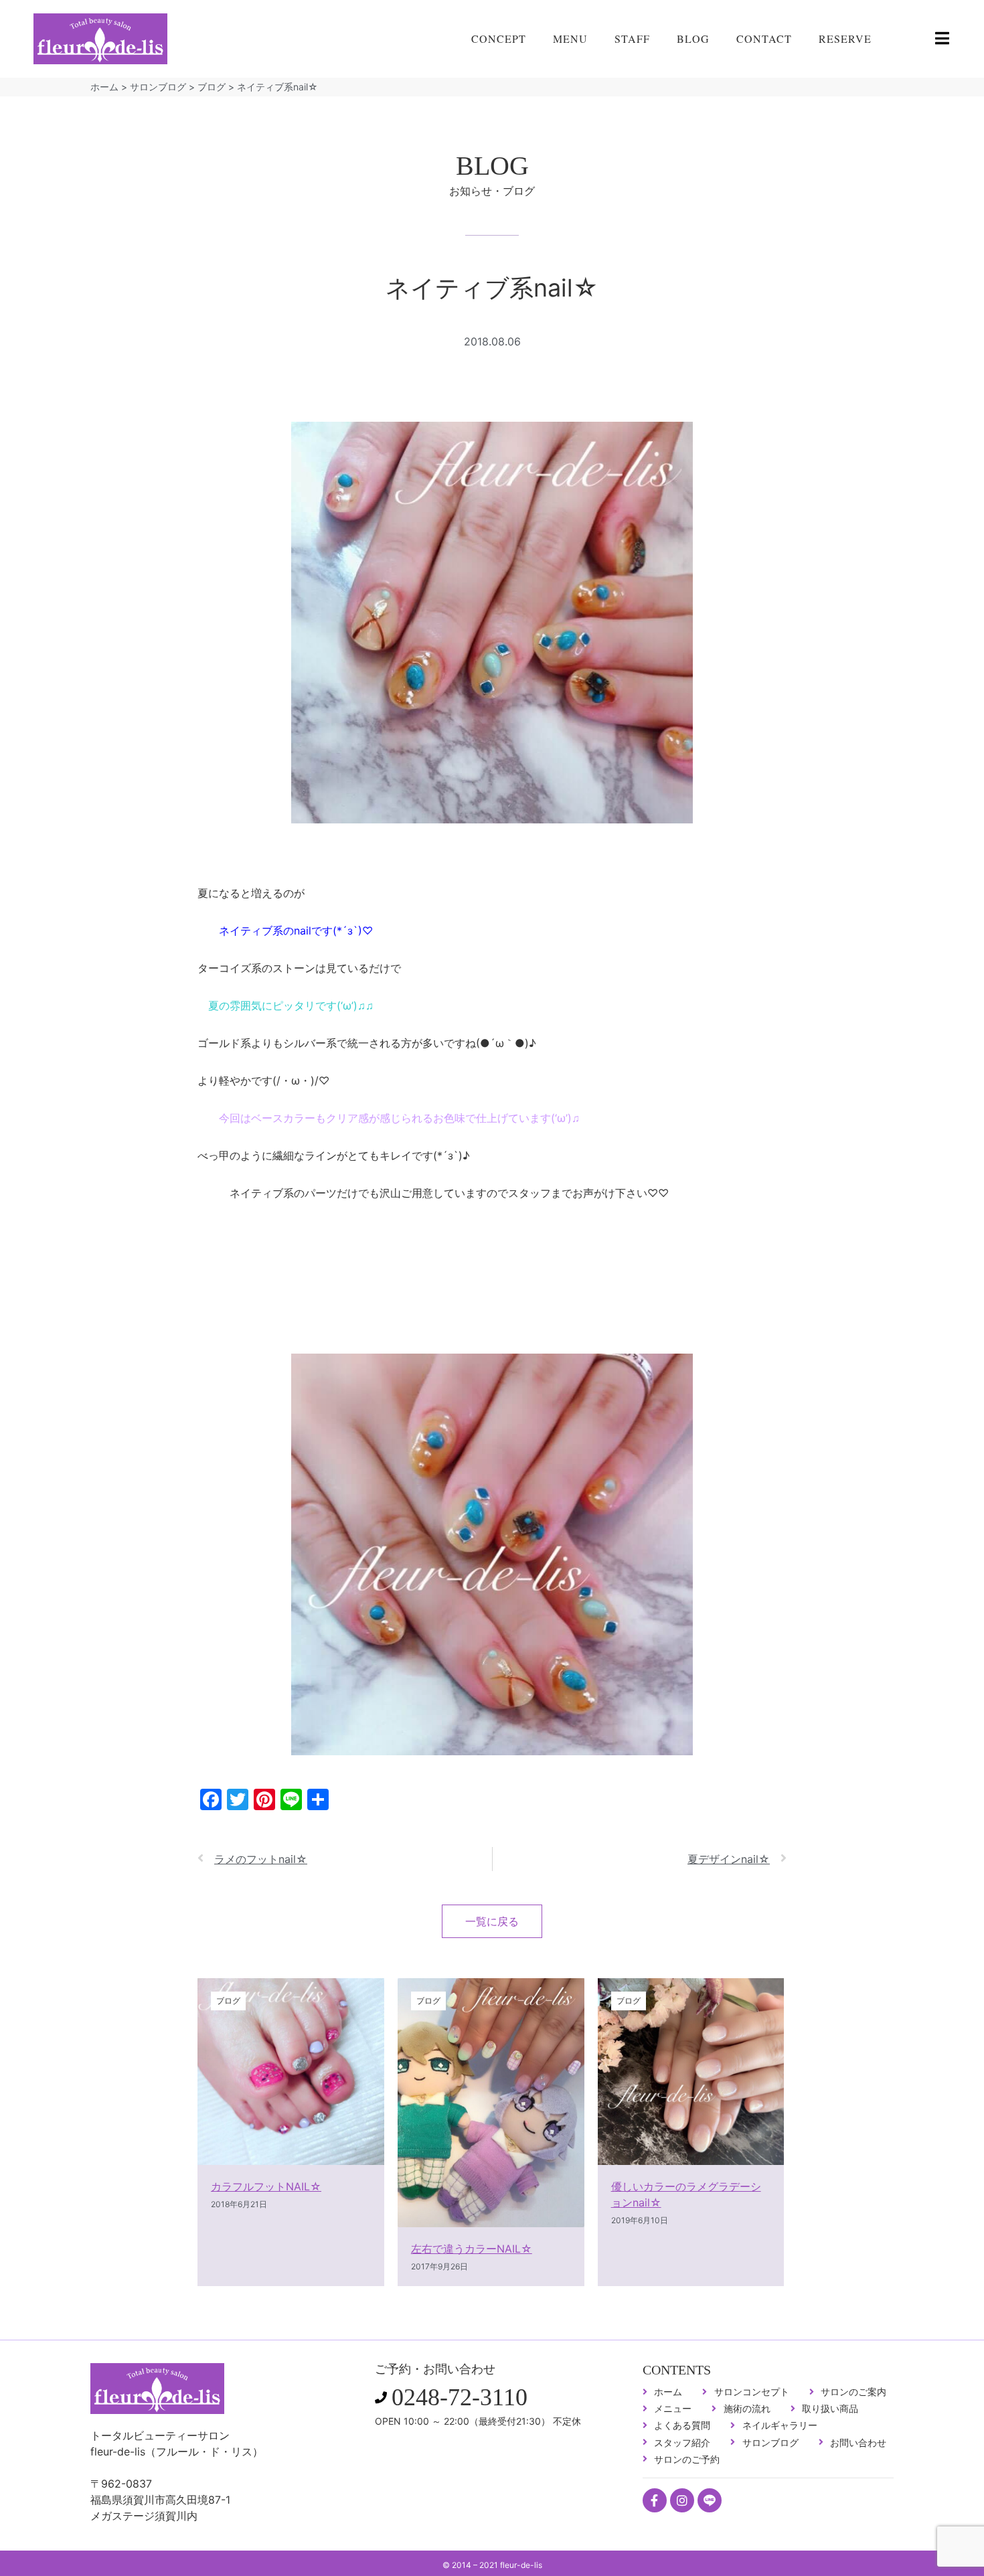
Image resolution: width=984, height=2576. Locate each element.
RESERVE (845, 38)
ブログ (212, 87)
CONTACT (764, 38)
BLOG (693, 38)
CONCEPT (499, 38)
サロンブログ (158, 87)
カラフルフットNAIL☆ (266, 2186)
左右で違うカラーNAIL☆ (472, 2249)
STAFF (632, 38)
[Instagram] (682, 2500)
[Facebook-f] (655, 2500)
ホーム (104, 87)
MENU (570, 38)
